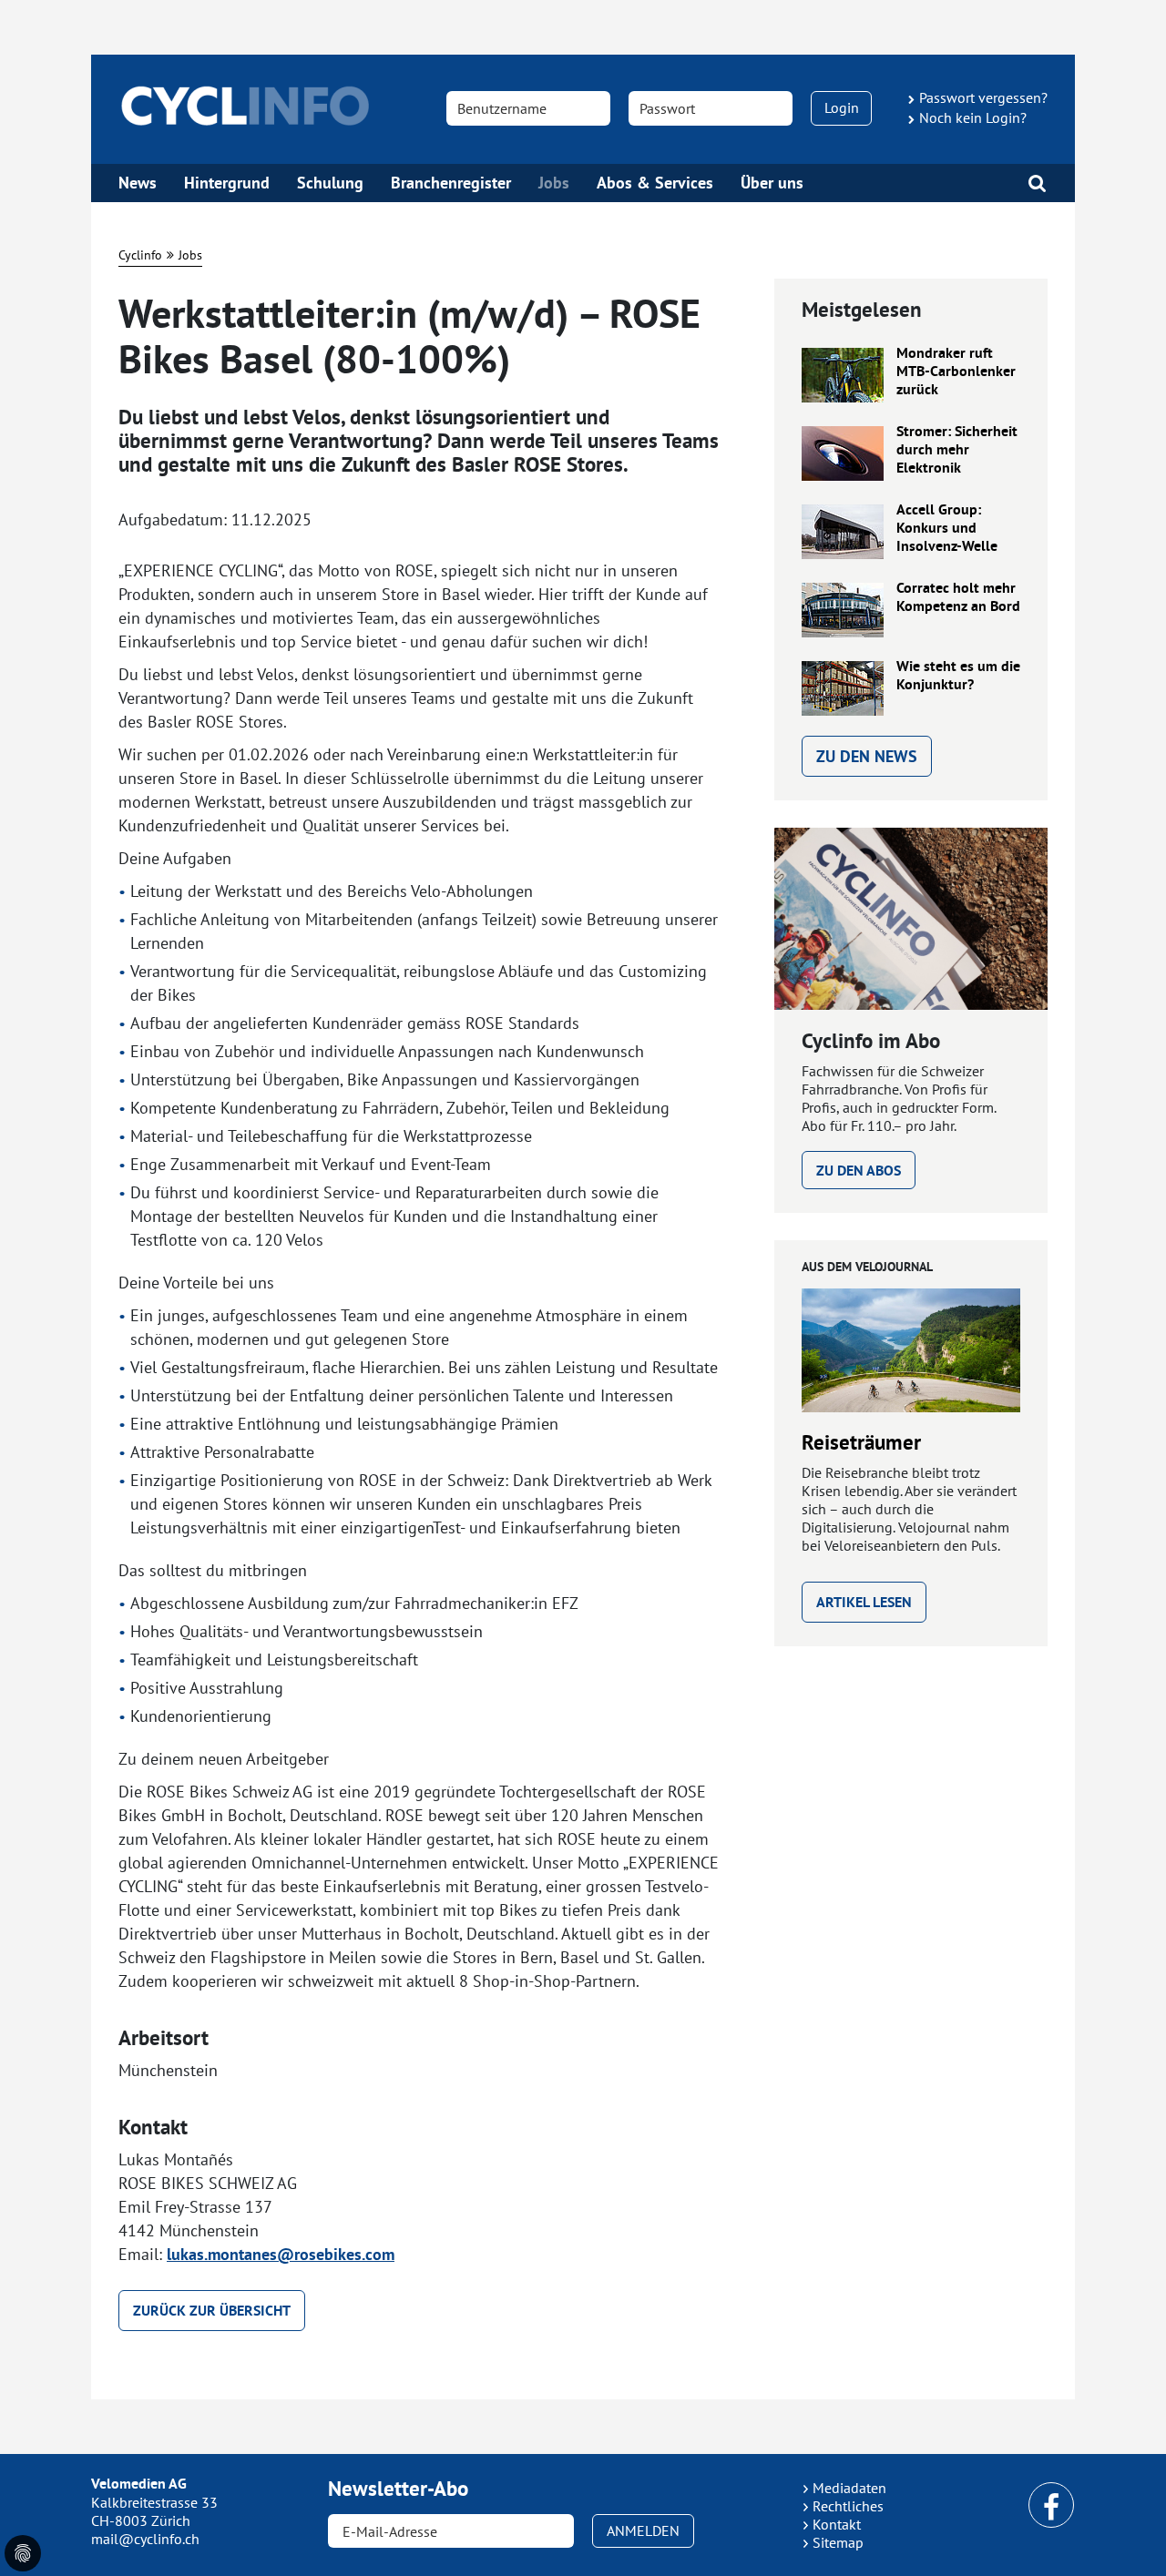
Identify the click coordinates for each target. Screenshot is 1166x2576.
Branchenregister (451, 183)
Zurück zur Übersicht (212, 2311)
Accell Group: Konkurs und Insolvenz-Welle (947, 528)
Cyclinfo (140, 255)
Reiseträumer (861, 1442)
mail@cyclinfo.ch (145, 2539)
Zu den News (867, 756)
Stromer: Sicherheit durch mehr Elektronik (957, 450)
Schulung (330, 183)
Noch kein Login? (973, 117)
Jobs (554, 183)
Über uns (772, 183)
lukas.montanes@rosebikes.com (281, 2254)
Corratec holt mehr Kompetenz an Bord (958, 597)
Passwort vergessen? (983, 97)
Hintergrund (227, 183)
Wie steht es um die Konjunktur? (958, 676)
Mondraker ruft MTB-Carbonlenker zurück (956, 372)
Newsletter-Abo (398, 2489)
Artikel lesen (864, 1602)
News (138, 183)
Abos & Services (655, 183)
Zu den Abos (859, 1171)
